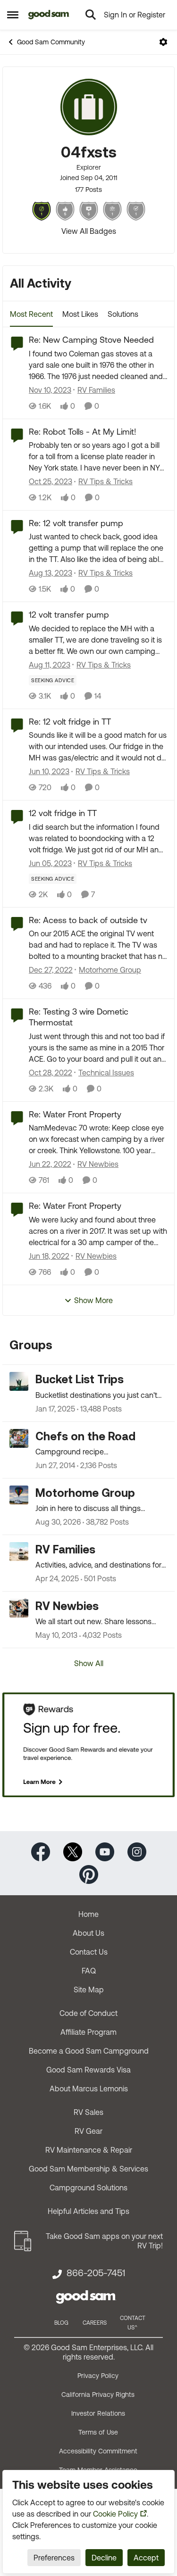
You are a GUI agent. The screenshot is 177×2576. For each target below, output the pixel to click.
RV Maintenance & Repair (89, 2150)
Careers (95, 2323)
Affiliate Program (88, 2032)
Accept (146, 2558)
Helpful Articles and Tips (88, 2211)
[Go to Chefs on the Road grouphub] (19, 1438)
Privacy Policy (98, 2376)
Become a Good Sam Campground (89, 2051)
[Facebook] (41, 1851)
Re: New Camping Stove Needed (91, 340)
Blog (61, 2323)
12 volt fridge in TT (63, 813)
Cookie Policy (115, 2514)
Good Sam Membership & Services (88, 2169)
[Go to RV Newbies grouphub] (19, 1608)
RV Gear (88, 2131)
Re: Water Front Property (75, 1114)
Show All (89, 1663)
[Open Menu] (163, 42)
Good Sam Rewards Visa (88, 2070)
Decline (104, 2558)
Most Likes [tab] (80, 314)
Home (88, 1914)
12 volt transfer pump (69, 615)
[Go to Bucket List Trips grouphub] (19, 1381)
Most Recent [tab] (31, 314)
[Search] (91, 15)
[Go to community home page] (49, 15)
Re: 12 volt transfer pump (76, 523)
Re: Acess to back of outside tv (88, 920)
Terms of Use (98, 2432)
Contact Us (89, 1952)
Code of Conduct (88, 2013)
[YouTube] (105, 1851)
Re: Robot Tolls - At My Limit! (83, 432)
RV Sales (88, 2112)
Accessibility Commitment (98, 2451)
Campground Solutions (88, 2188)
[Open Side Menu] (13, 15)
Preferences (54, 2558)
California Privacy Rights (98, 2394)
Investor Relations (98, 2413)
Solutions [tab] (123, 314)
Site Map (89, 1990)
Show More (93, 1300)
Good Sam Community (51, 42)
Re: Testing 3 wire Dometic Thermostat (79, 1017)
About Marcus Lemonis (89, 2089)
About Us (88, 1933)
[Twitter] (73, 1851)
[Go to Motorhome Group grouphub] (19, 1495)
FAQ (89, 1971)
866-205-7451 (96, 2273)
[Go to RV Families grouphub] (19, 1552)
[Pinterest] (89, 1874)
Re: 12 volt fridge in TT (70, 722)
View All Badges (89, 231)
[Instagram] (137, 1851)
